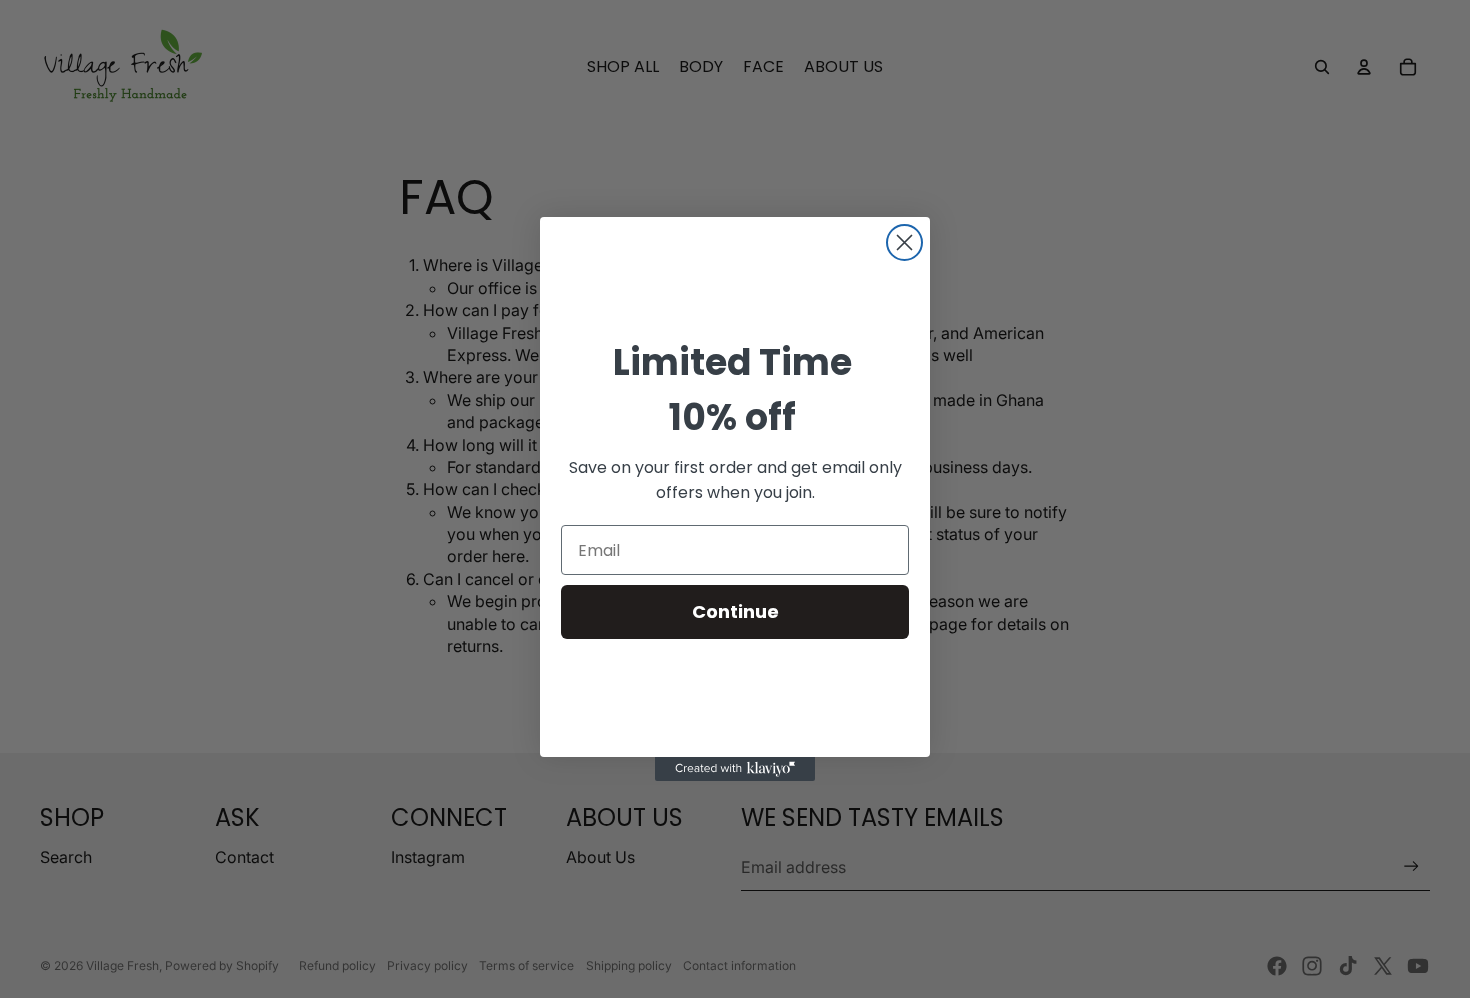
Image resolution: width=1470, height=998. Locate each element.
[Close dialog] (904, 242)
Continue (735, 611)
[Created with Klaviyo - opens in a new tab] (735, 769)
